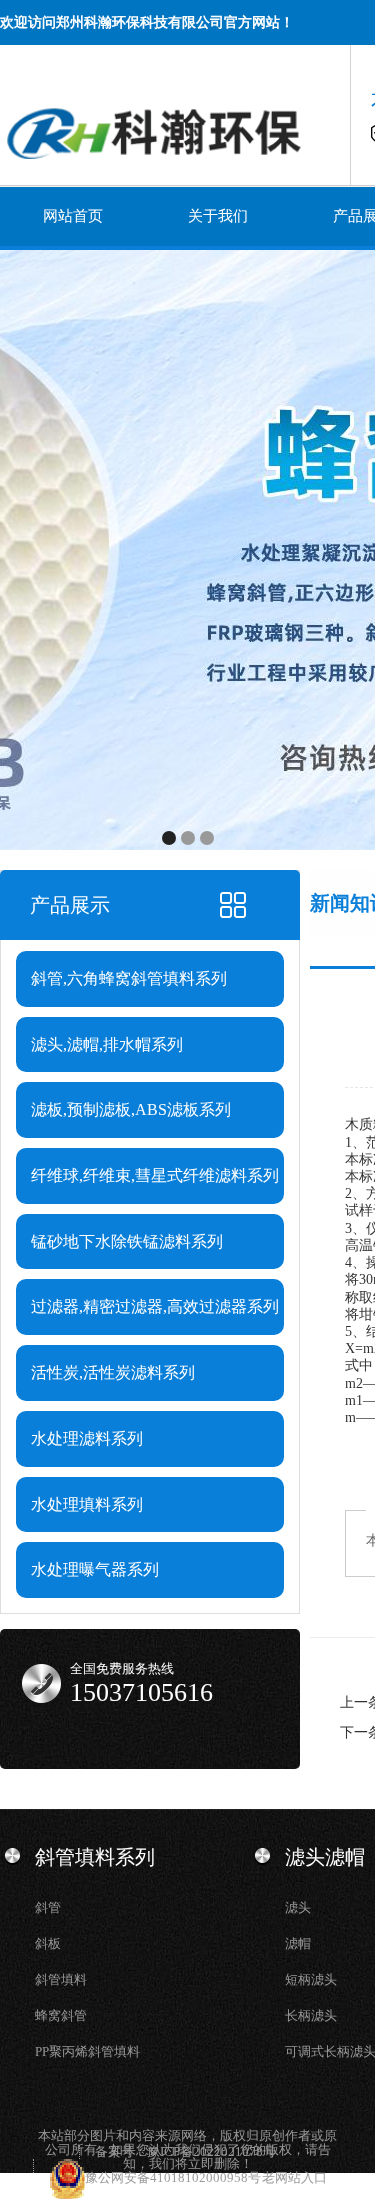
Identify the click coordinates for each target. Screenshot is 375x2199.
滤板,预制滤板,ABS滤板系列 (131, 1109)
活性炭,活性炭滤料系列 (113, 1372)
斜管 (48, 1907)
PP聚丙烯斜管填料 (87, 2051)
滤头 (298, 1907)
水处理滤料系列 (87, 1438)
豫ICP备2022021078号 (211, 2151)
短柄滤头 (311, 1979)
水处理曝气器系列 (95, 1569)
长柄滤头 (311, 2015)
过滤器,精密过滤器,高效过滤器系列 (155, 1306)
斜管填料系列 (95, 1857)
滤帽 (298, 1943)
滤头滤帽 (325, 1857)
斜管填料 (61, 1979)
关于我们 (218, 216)
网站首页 (73, 216)
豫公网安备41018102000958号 (174, 2177)
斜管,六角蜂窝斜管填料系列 (129, 978)
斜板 (48, 1943)
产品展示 (70, 905)
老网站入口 (294, 2177)
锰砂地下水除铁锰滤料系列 (127, 1241)
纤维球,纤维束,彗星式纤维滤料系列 (155, 1175)
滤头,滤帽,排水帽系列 (107, 1044)
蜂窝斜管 (61, 2015)
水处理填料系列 (87, 1504)
